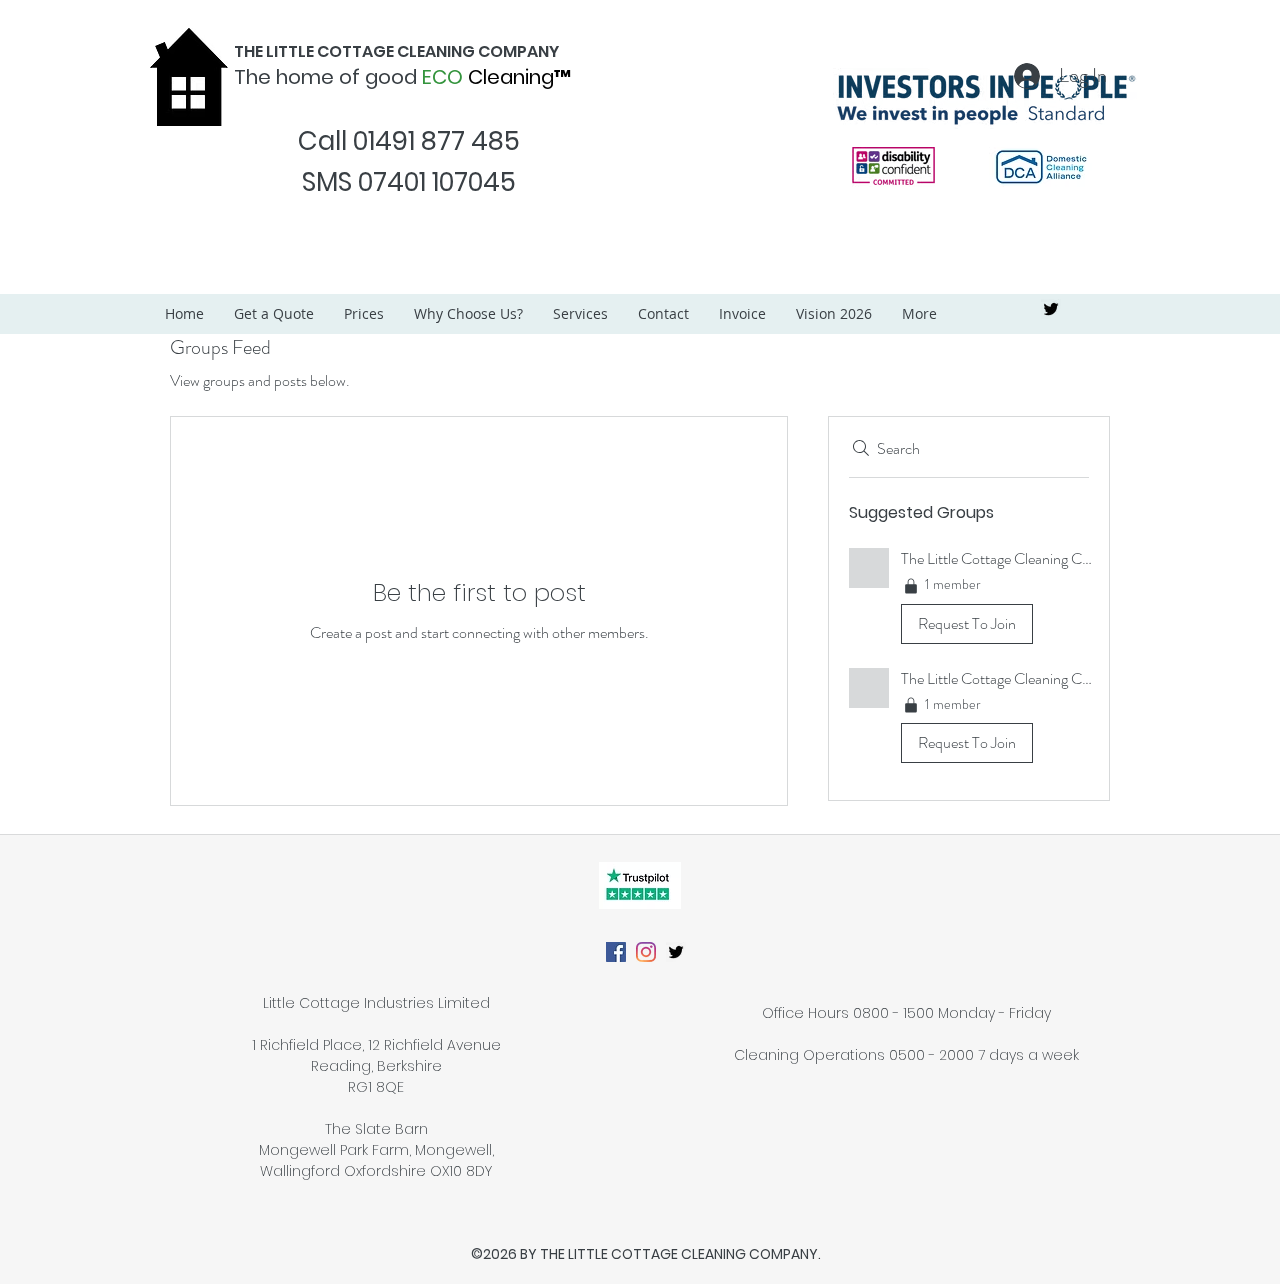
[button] (969, 600)
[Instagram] (646, 952)
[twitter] (1051, 309)
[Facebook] (616, 952)
